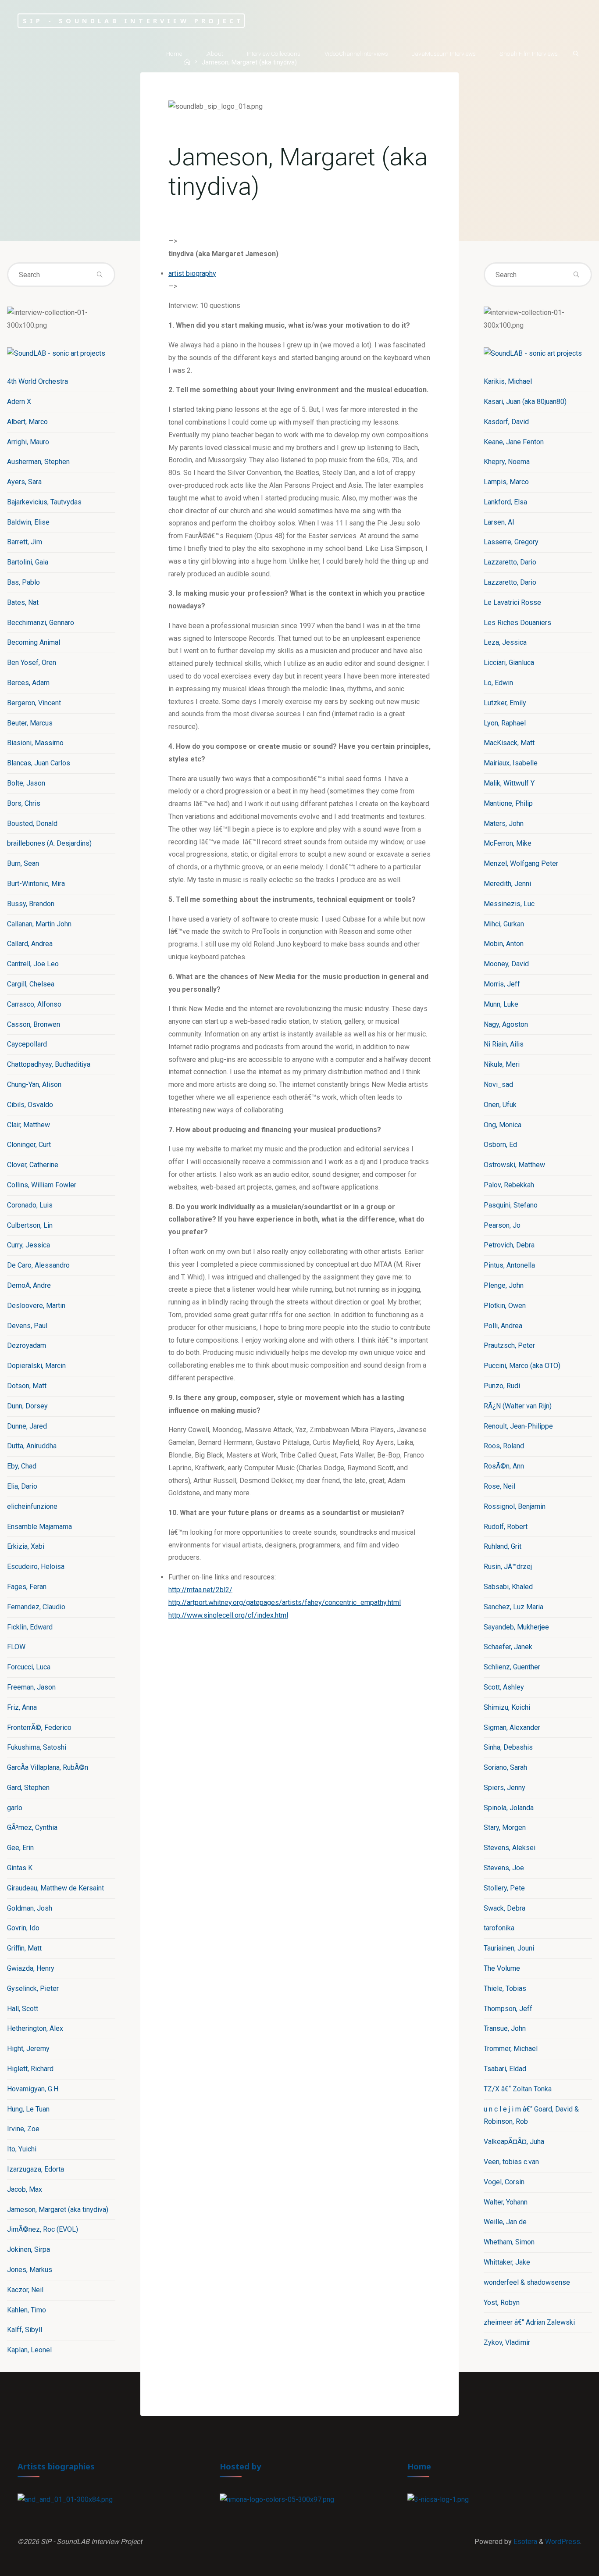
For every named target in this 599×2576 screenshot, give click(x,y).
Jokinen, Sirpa (29, 2249)
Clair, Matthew (29, 1125)
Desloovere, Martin (36, 1306)
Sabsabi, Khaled (508, 1587)
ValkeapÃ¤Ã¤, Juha (514, 2142)
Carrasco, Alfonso (34, 1004)
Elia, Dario (22, 1486)
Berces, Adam (28, 683)
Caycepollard (27, 1044)
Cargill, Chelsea (31, 984)
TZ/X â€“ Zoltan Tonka (518, 2089)
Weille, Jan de (505, 2222)
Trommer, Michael (511, 2049)
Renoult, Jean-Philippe (518, 1426)
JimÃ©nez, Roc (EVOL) (43, 2229)
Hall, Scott (23, 2009)
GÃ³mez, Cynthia (32, 1827)
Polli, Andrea (503, 1326)
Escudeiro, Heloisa (36, 1567)
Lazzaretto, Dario (510, 562)
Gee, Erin (20, 1848)
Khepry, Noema (507, 462)
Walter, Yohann (506, 2202)
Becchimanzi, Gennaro (41, 623)
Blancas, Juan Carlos (39, 763)
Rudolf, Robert (506, 1527)
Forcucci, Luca (29, 1667)
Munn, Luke (501, 1004)
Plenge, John (504, 1285)
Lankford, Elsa (505, 502)
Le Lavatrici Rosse (512, 602)
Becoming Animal (34, 642)
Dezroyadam (27, 1345)
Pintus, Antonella (509, 1265)
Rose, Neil (499, 1486)
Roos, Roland (504, 1446)
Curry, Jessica (29, 1245)
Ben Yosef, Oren (32, 663)
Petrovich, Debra (509, 1245)
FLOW (16, 1647)
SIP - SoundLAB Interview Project (133, 20)
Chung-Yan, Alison (34, 1084)
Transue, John (505, 2028)
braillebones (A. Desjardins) (49, 843)
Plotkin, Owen (505, 1306)
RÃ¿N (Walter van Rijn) (518, 1406)
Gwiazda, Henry (31, 1968)
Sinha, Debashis (508, 1747)
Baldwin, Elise (28, 522)
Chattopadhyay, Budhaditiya (49, 1064)
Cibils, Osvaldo (30, 1105)
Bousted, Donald (32, 824)
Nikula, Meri (502, 1064)
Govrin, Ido (23, 1928)
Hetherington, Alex (35, 2028)
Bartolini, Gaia (28, 562)
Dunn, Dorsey (27, 1406)
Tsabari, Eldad (505, 2069)
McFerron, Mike (508, 843)
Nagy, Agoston (506, 1024)
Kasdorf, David (506, 422)
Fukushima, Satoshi (37, 1747)
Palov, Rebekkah (509, 1185)
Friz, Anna (22, 1707)
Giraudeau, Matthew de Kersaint (55, 1888)
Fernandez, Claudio (36, 1607)
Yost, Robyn (502, 2303)
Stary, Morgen (505, 1827)
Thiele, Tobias (505, 1988)
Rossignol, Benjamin (515, 1506)
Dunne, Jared (27, 1426)
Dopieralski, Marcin (36, 1366)
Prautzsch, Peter (509, 1345)
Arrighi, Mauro (28, 442)
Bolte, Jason (26, 783)
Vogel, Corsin (504, 2182)
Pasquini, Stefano (511, 1205)
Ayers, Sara (24, 482)
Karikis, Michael (508, 381)
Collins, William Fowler (42, 1185)
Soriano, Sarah (505, 1767)
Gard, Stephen (28, 1788)
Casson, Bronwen (34, 1024)
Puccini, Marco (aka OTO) (522, 1366)
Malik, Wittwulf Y (509, 783)
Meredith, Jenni (507, 884)
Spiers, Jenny (505, 1788)
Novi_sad (498, 1084)
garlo (15, 1808)
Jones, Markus (30, 2270)
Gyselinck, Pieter (33, 1988)
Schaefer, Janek (508, 1647)
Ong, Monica (503, 1125)
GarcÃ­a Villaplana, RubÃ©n (48, 1767)
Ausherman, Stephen (38, 462)
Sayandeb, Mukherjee (516, 1627)
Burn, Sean (23, 863)
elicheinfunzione (32, 1506)
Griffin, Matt (24, 1948)
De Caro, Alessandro (38, 1265)
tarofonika (499, 1928)
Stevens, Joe (504, 1868)
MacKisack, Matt (509, 743)
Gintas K (20, 1868)
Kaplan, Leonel (29, 2350)
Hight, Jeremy (28, 2049)
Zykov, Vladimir (507, 2342)
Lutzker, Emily (505, 703)
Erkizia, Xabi (26, 1546)
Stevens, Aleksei (510, 1848)
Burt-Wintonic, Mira (36, 884)
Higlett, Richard (30, 2069)
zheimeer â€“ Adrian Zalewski (529, 2322)
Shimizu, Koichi (507, 1707)
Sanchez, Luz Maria (513, 1607)
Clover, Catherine (33, 1165)
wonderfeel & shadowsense (527, 2282)
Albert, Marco (27, 422)
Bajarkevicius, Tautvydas (44, 502)
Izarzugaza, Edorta (36, 2169)
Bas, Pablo (23, 582)
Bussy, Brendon (31, 904)
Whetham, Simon (509, 2242)
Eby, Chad (22, 1466)
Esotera (524, 2542)
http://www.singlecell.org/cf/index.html (228, 1615)
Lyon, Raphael (505, 723)
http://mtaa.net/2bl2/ (200, 1590)
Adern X (19, 402)
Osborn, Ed (500, 1145)
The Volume (502, 1968)
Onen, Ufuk (500, 1105)
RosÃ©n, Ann (504, 1466)
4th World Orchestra (37, 381)
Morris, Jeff (502, 984)
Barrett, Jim (25, 542)
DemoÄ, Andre (29, 1285)
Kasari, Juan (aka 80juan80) (525, 402)
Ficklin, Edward (30, 1627)
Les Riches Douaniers (517, 623)
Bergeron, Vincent (34, 703)
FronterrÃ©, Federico (39, 1727)
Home (419, 2466)
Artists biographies (56, 2466)
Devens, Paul (27, 1326)
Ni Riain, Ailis (504, 1044)
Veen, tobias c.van (511, 2162)
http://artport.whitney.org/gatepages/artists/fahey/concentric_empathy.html (285, 1602)
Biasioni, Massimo (35, 743)
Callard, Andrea (30, 944)
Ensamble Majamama (39, 1527)
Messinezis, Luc (509, 904)
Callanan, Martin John (39, 924)
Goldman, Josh (30, 1908)
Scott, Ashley (504, 1687)
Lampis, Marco (506, 482)
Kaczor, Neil (25, 2290)
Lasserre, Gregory (511, 542)
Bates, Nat (23, 602)
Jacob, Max (25, 2189)
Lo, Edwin (498, 683)
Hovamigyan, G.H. (33, 2089)
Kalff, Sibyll (25, 2330)
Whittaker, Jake (507, 2262)
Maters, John (504, 824)
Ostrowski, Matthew (514, 1165)
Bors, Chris (24, 803)
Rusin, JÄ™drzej (508, 1567)
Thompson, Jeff (508, 2009)
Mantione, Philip (508, 803)
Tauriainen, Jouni (509, 1948)
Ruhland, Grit (503, 1546)
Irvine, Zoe (23, 2129)
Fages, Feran (27, 1587)
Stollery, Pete (504, 1888)
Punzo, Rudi (502, 1386)
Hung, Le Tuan (28, 2109)
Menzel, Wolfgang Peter (521, 863)
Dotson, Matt (27, 1386)
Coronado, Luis (30, 1205)
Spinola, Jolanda (509, 1808)
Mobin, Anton (504, 944)
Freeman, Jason (31, 1687)
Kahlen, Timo (27, 2310)
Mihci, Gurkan (504, 924)
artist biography (192, 273)
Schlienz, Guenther (512, 1667)
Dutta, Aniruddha (32, 1446)
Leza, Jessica (505, 642)
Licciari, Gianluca (509, 663)
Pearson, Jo (502, 1225)
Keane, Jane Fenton (514, 442)
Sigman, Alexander (512, 1727)
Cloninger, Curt (29, 1145)
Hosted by (241, 2466)
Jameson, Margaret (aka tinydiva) (58, 2210)
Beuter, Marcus (30, 723)
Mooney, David (506, 964)
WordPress (563, 2542)
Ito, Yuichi (22, 2149)
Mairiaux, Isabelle (511, 763)
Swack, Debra (505, 1908)
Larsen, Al (499, 522)
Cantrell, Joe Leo (33, 964)
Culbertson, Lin (30, 1225)
